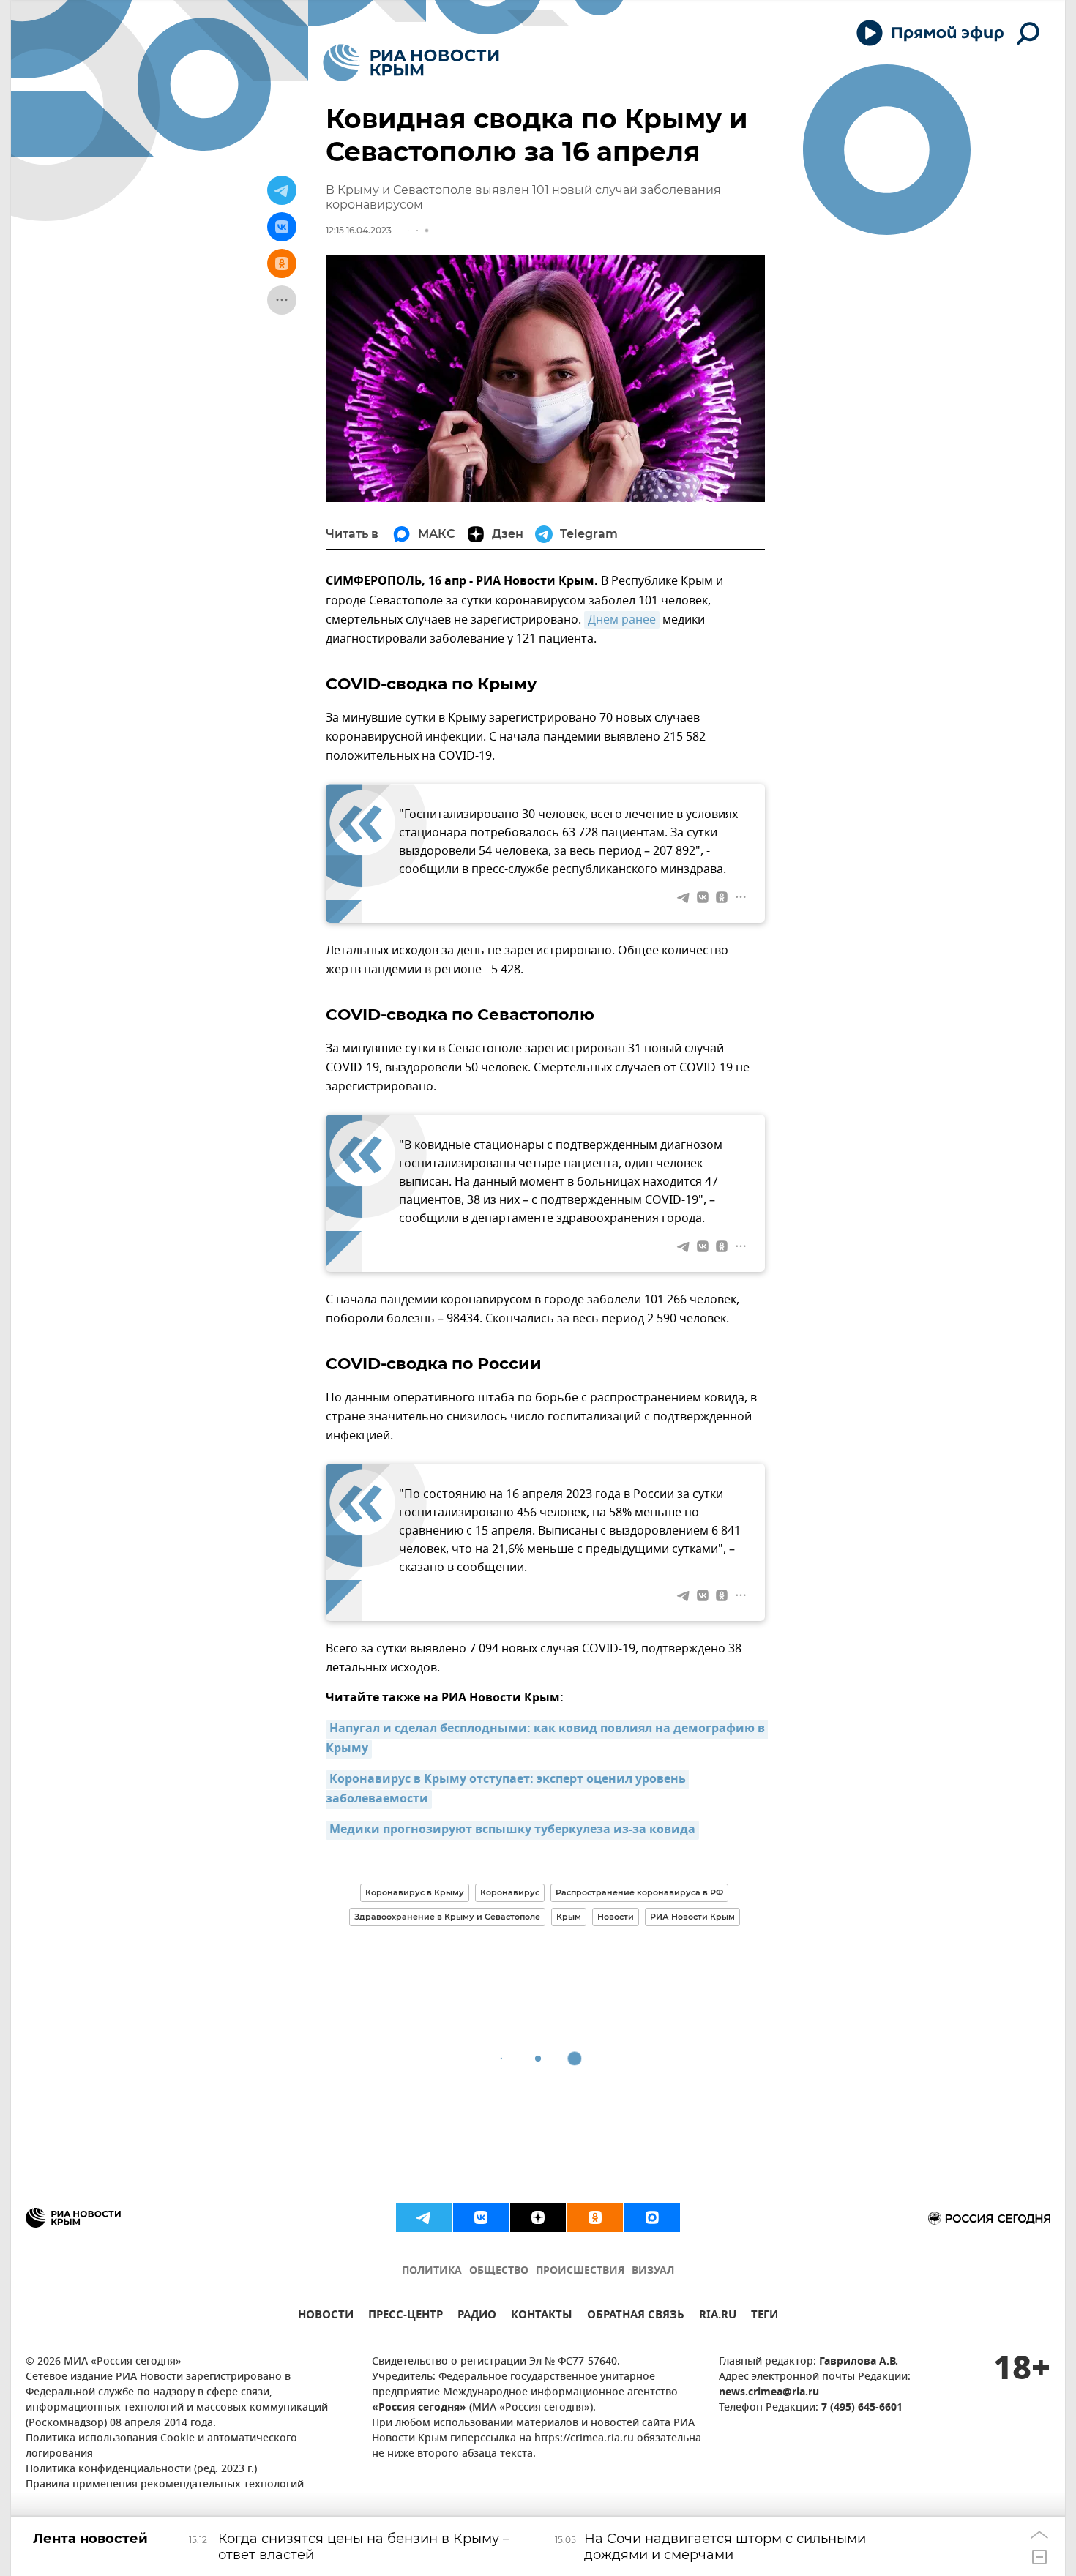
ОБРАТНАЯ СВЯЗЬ (636, 2317)
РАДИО (477, 2317)
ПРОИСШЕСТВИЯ (580, 2271)
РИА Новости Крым (692, 1917)
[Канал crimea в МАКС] (652, 2217)
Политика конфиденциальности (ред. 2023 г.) (141, 2470)
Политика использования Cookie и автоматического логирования (161, 2446)
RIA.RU (718, 2317)
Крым (569, 1917)
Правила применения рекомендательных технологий (165, 2485)
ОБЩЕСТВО (499, 2271)
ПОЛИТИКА (432, 2271)
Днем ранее (622, 620)
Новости (616, 1917)
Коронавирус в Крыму (415, 1892)
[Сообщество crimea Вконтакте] (481, 2217)
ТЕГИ (765, 2317)
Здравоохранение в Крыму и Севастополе (447, 1917)
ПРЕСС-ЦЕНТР (406, 2317)
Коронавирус (510, 1892)
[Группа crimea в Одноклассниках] (595, 2217)
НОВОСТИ (326, 2317)
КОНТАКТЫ (542, 2317)
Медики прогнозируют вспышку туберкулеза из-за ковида (512, 1830)
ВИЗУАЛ (653, 2271)
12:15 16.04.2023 (359, 230)
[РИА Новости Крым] (411, 63)
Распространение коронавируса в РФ (639, 1892)
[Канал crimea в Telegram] (424, 2217)
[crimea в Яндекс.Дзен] (538, 2217)
